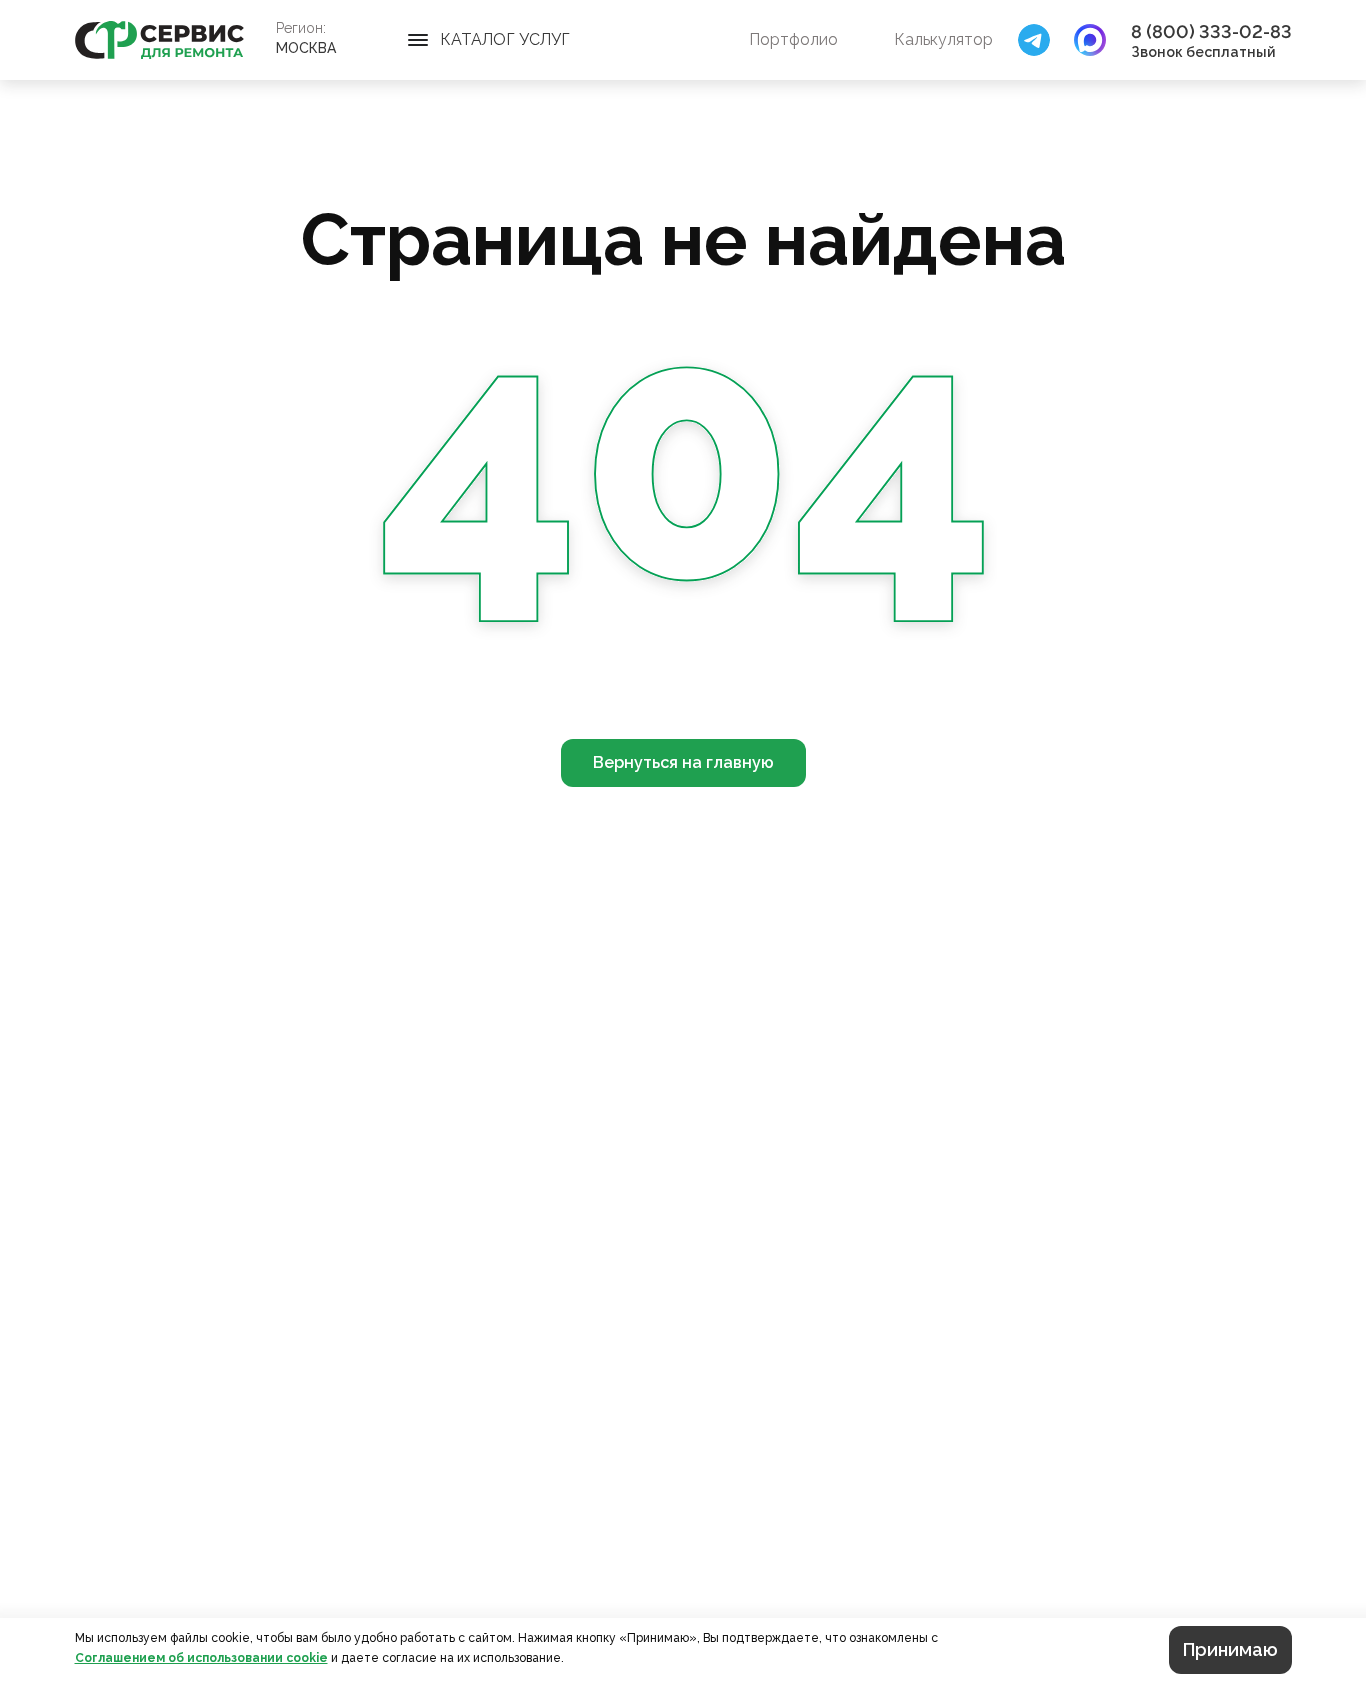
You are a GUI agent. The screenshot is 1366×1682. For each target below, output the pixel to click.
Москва (306, 48)
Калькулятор (943, 39)
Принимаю (1230, 1649)
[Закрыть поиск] (1034, 40)
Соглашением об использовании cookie (201, 1658)
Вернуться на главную (683, 762)
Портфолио (793, 39)
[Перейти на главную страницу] (159, 40)
